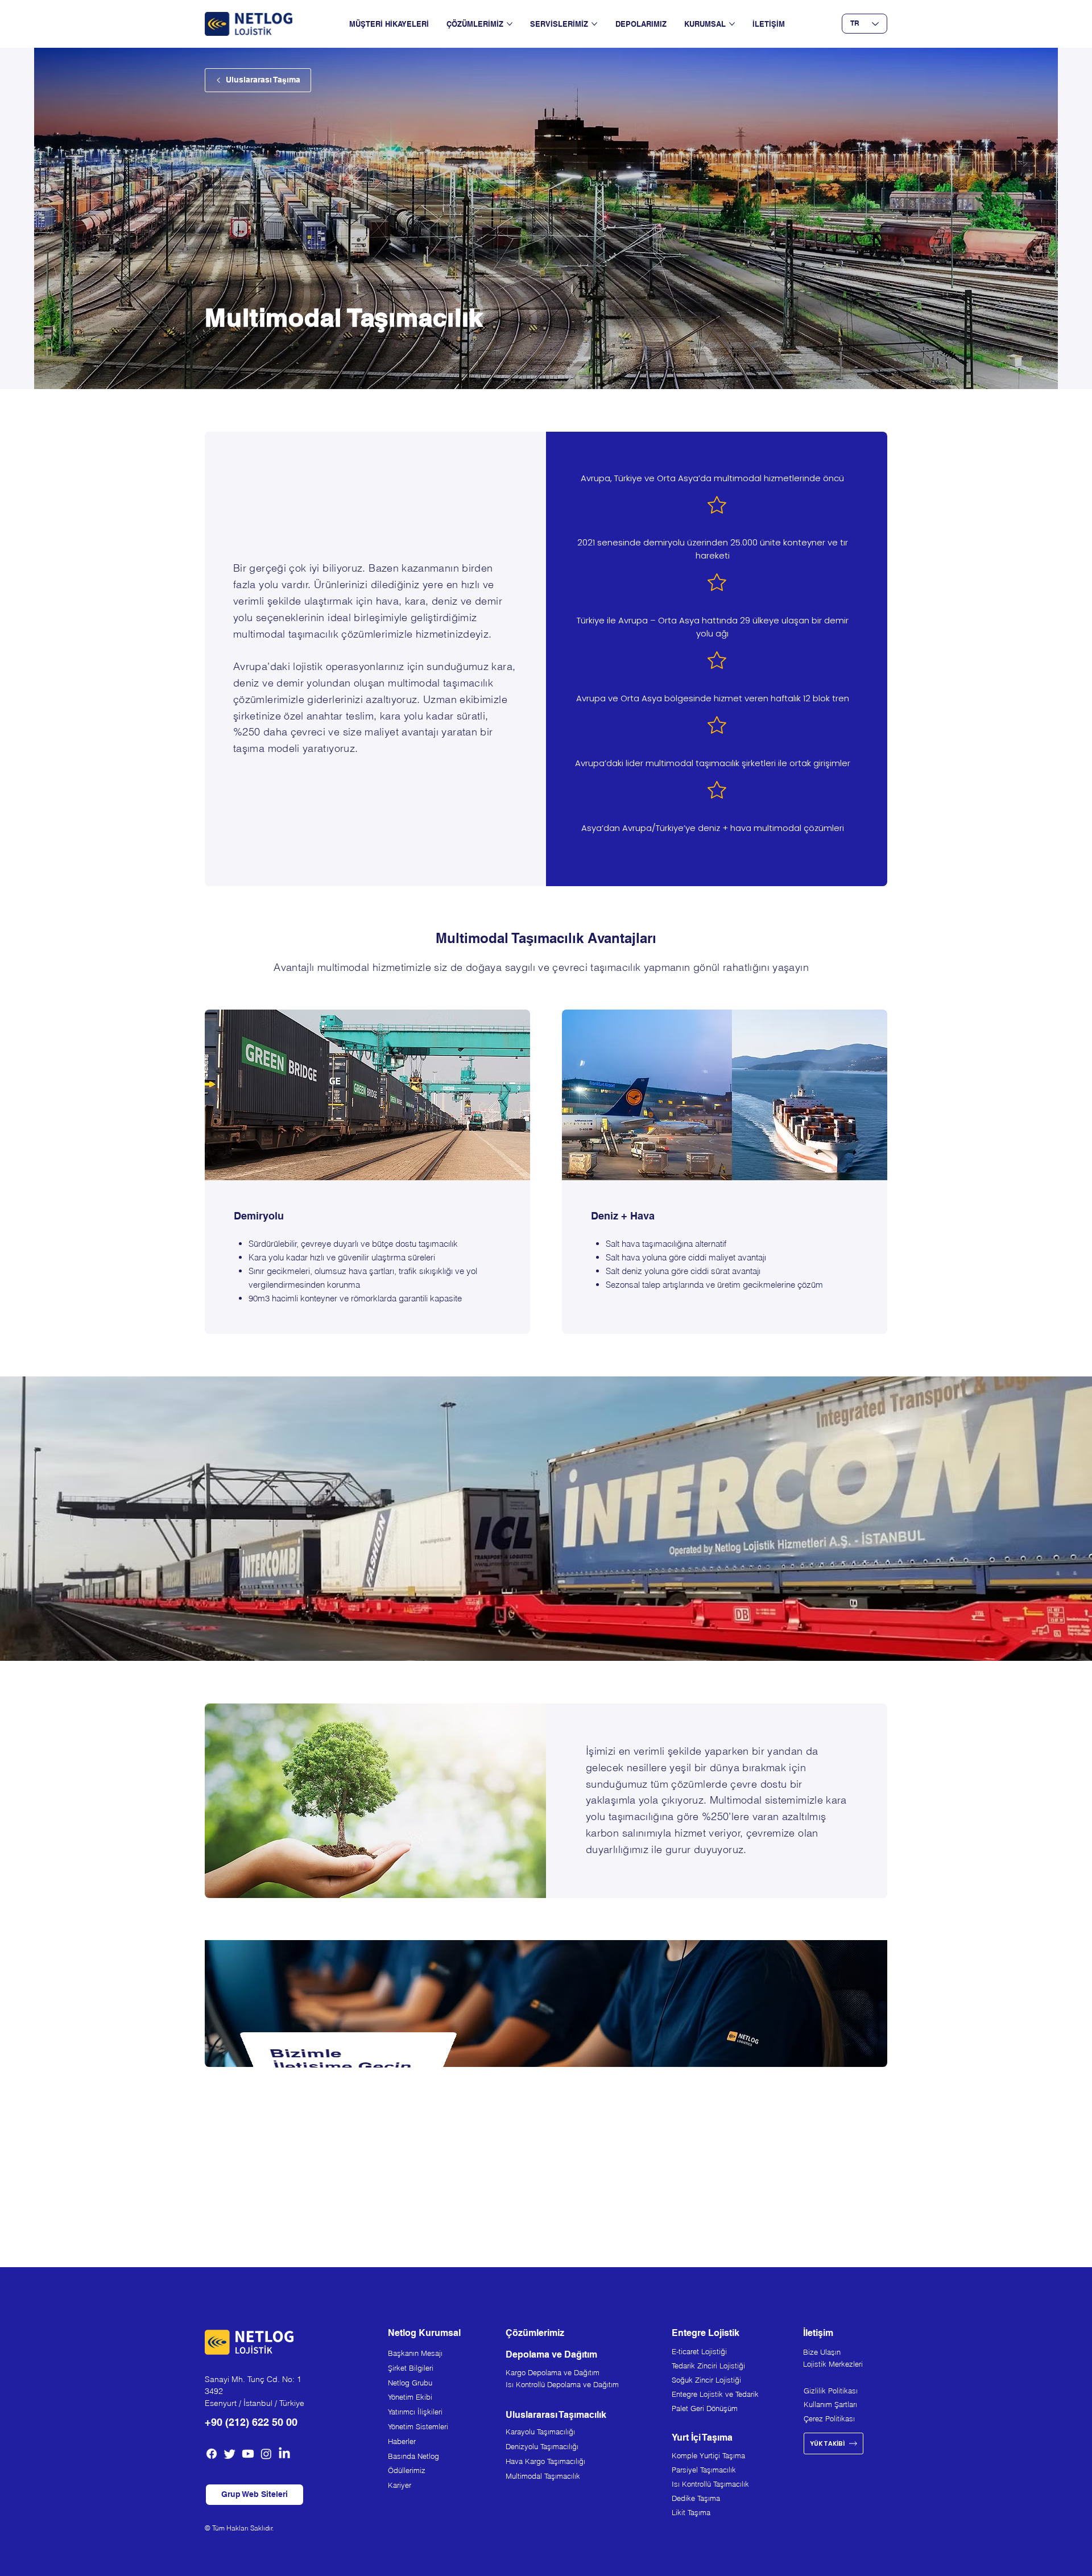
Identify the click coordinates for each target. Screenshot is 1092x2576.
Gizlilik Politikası (831, 2391)
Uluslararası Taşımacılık (556, 2415)
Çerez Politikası (829, 2418)
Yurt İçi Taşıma (702, 2438)
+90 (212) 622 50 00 (251, 2422)
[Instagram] (266, 2454)
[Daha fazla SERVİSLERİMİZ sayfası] (594, 24)
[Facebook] (212, 2454)
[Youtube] (248, 2454)
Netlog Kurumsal (424, 2333)
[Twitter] (230, 2454)
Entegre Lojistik (706, 2333)
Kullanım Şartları (830, 2404)
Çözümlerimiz (535, 2333)
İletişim (818, 2333)
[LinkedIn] (284, 2454)
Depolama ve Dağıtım (551, 2354)
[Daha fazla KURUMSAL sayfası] (732, 24)
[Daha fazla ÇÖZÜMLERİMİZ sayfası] (510, 24)
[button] (255, 2495)
